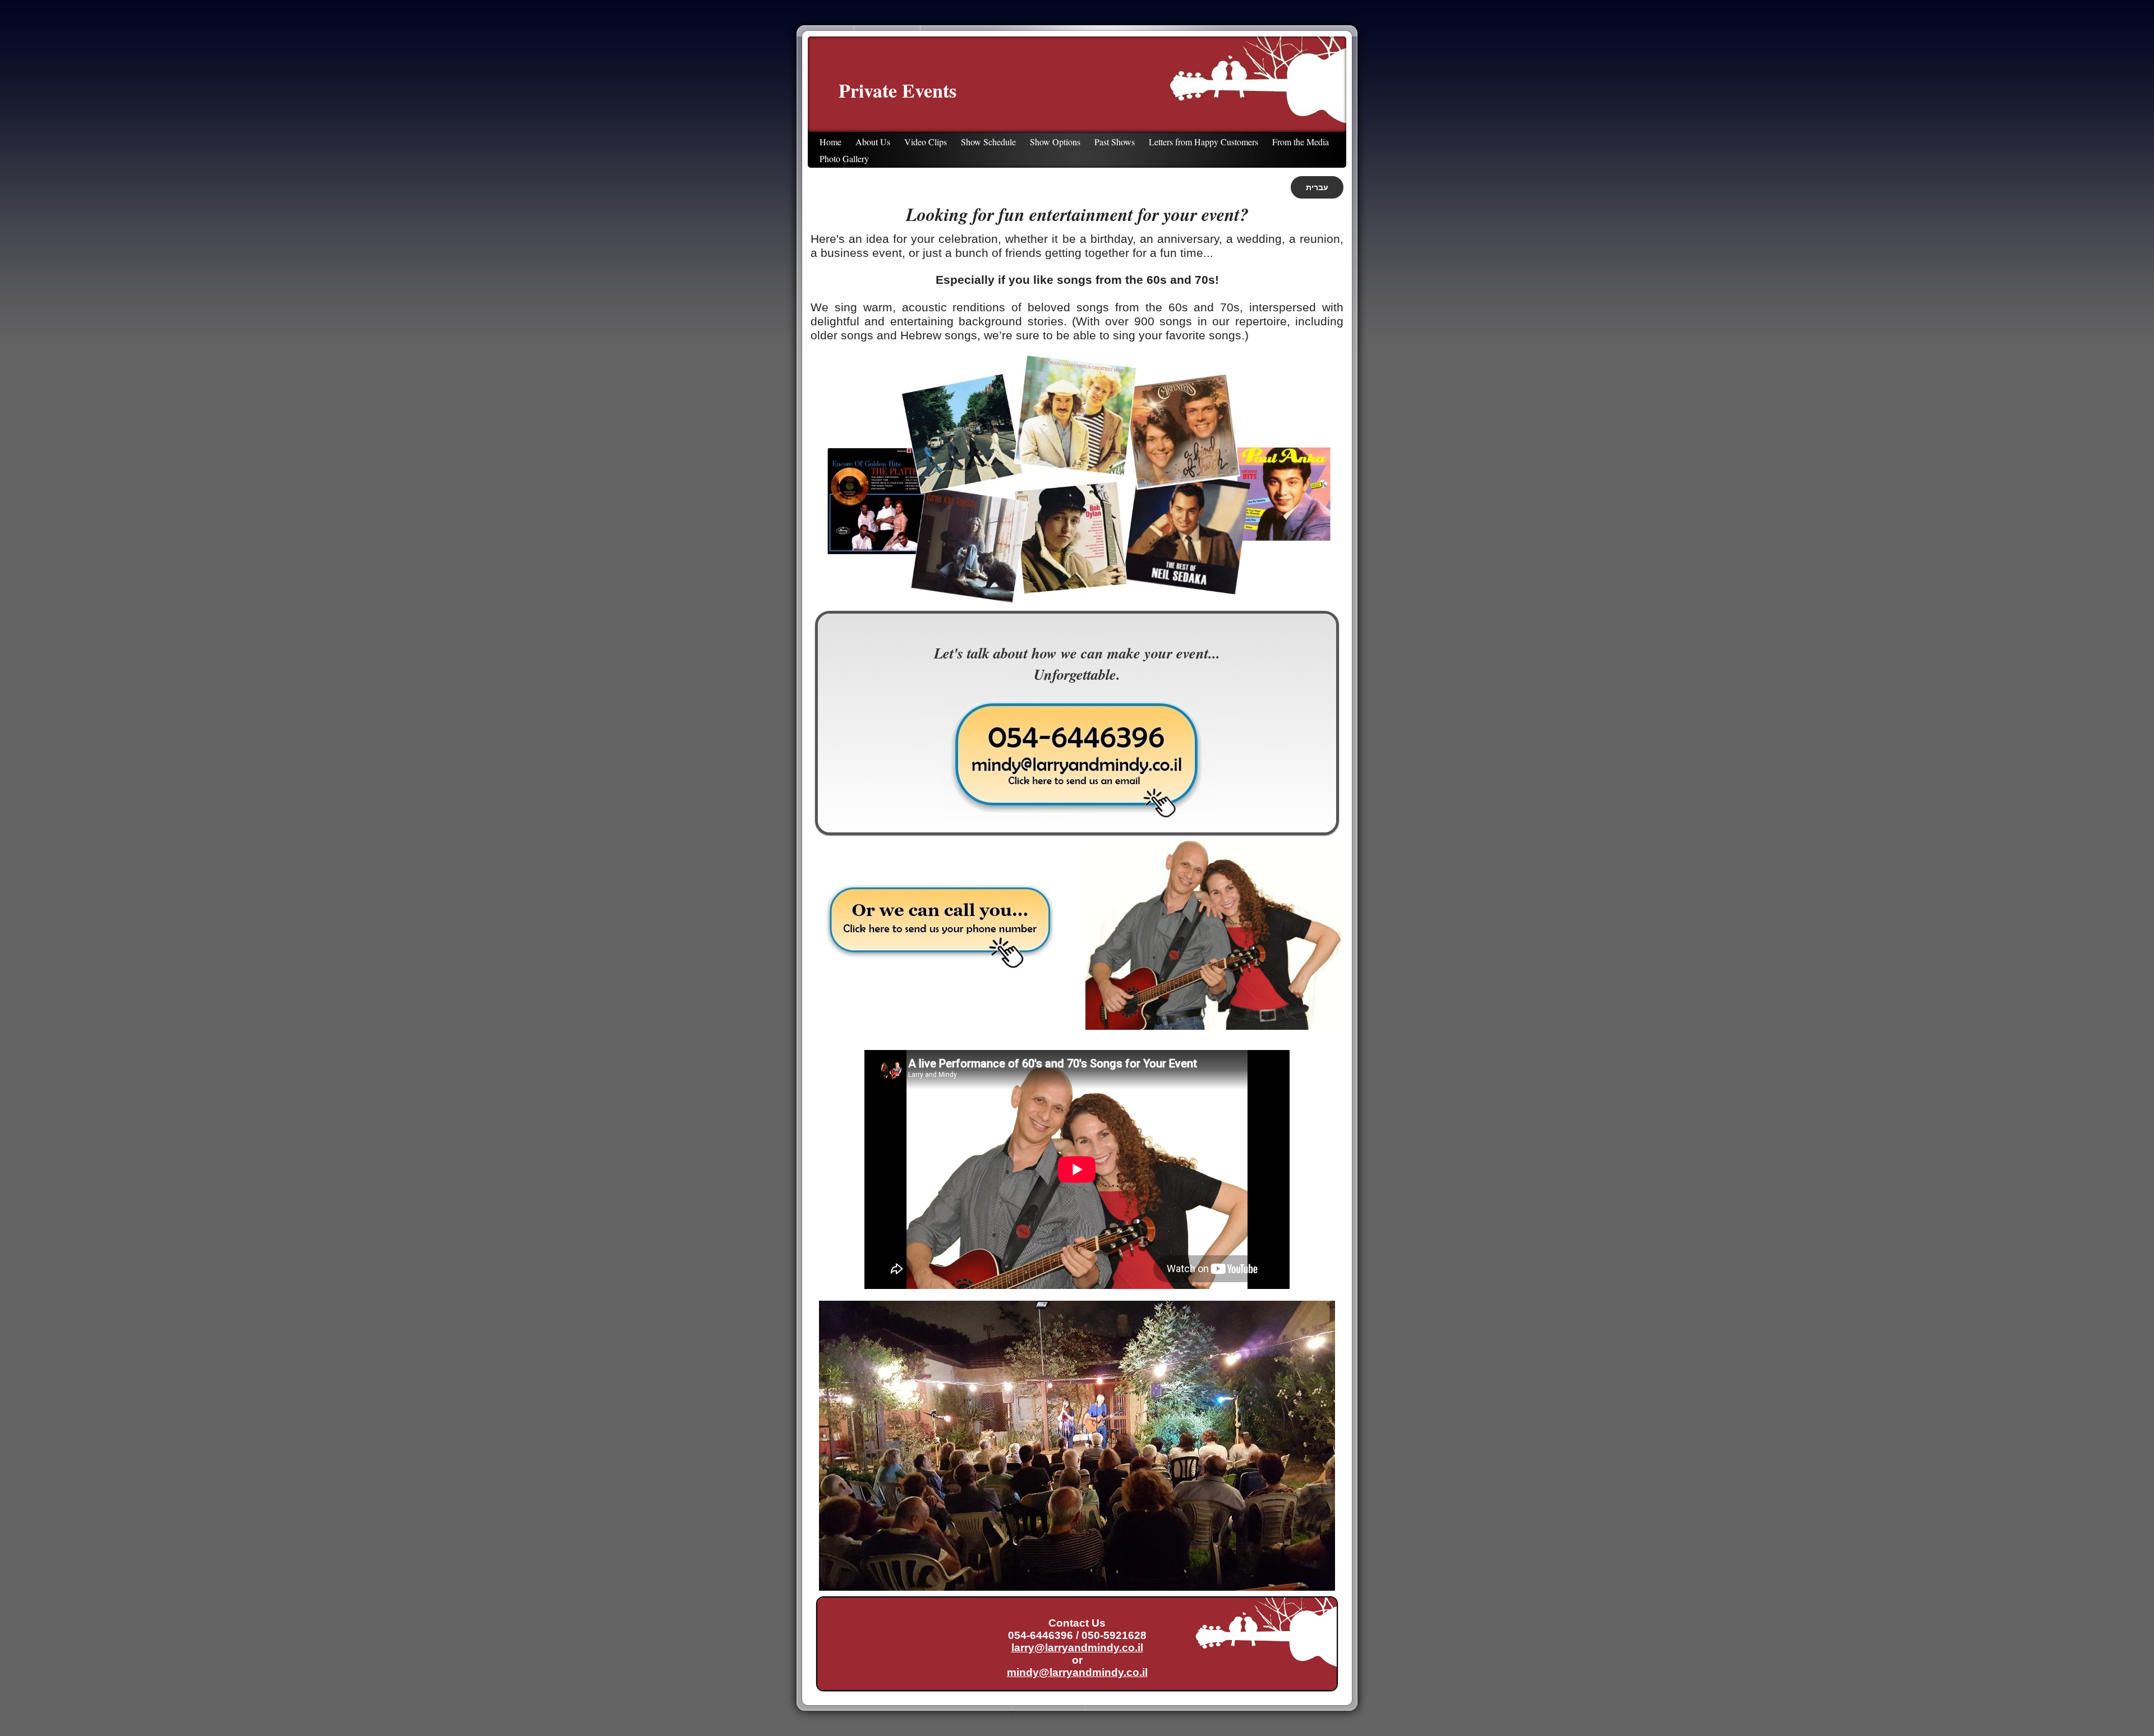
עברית (1317, 187)
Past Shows (1115, 142)
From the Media (1301, 142)
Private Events (897, 90)
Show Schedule (988, 142)
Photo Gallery (844, 158)
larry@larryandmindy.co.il (1077, 1648)
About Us (873, 142)
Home (830, 142)
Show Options (1055, 142)
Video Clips (926, 142)
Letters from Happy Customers (1203, 142)
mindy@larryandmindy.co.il (1077, 1672)
